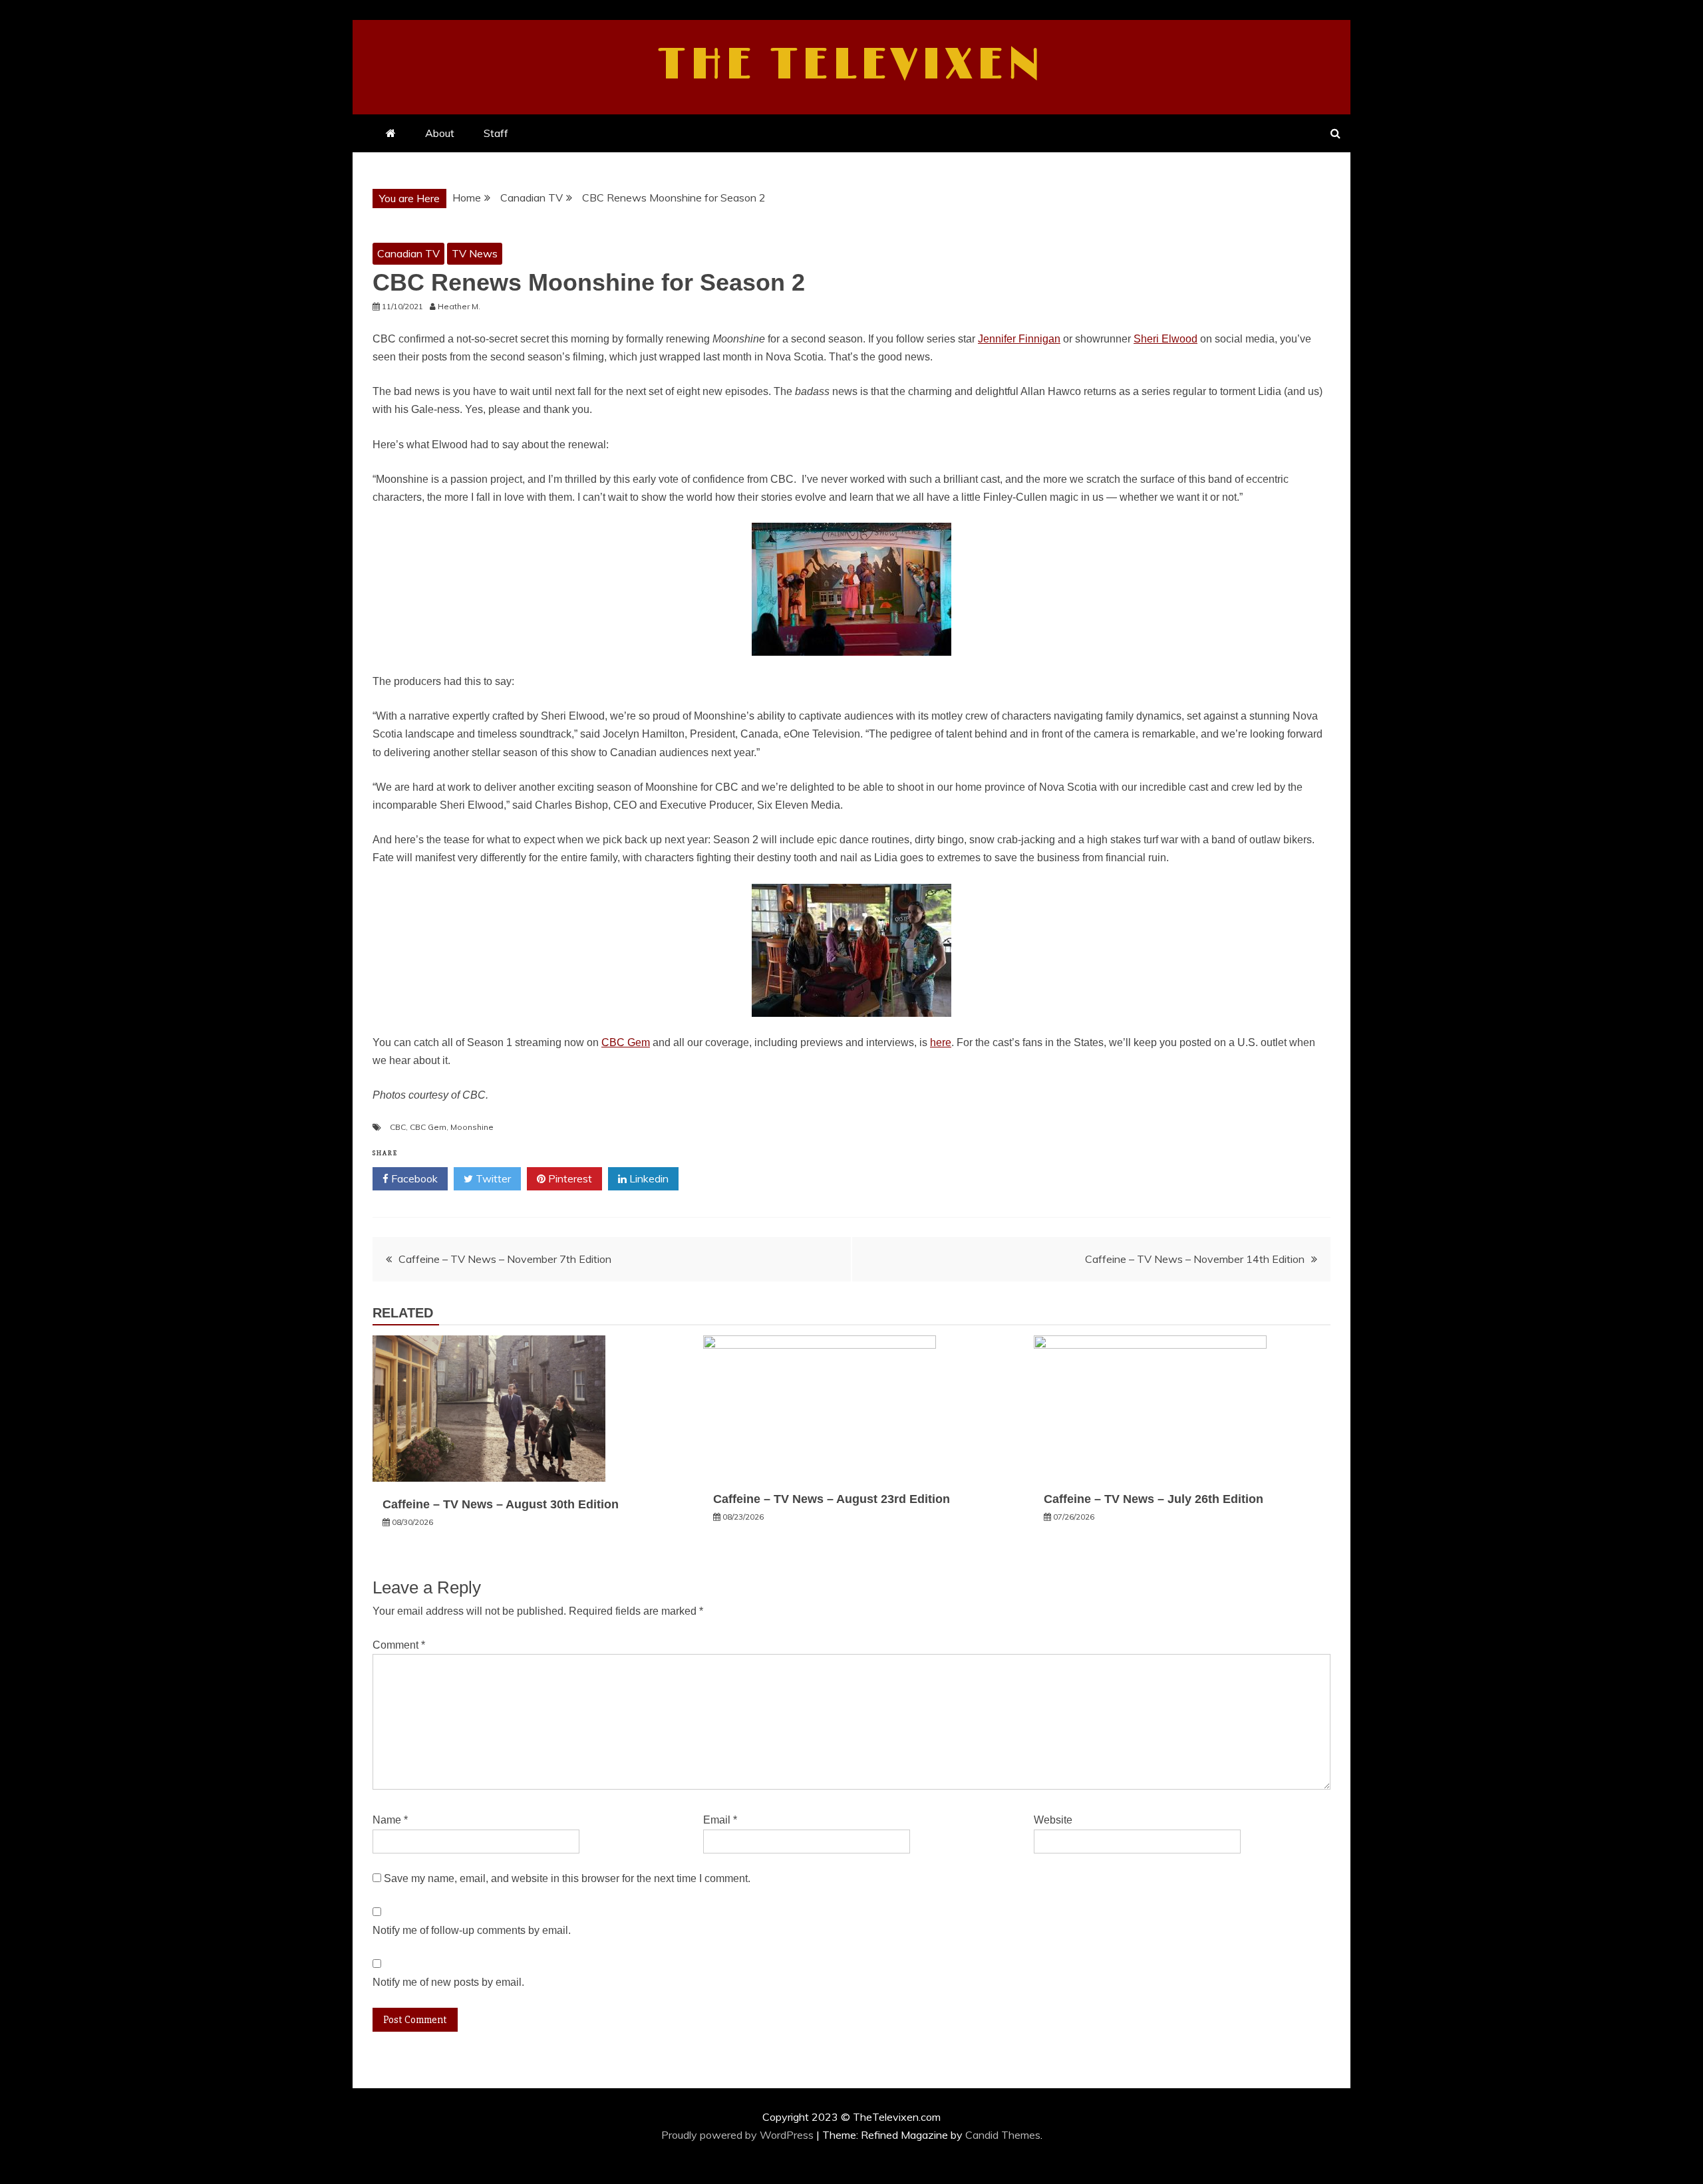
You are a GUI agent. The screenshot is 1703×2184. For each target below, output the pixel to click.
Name (390, 1820)
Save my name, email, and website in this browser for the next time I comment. (567, 1878)
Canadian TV (408, 253)
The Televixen (852, 65)
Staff (496, 133)
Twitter (492, 1178)
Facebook (413, 1178)
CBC (398, 1127)
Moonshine (472, 1127)
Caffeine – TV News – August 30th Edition (501, 1504)
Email (720, 1820)
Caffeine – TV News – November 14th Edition (1195, 1259)
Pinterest (569, 1178)
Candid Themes (1003, 2135)
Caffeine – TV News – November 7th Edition (505, 1259)
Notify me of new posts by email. (448, 1982)
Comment (399, 1645)
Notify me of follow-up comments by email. (472, 1930)
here (941, 1042)
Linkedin (648, 1178)
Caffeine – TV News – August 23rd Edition (832, 1499)
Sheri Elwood (1165, 339)
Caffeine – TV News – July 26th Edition (1154, 1499)
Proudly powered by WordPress (739, 2135)
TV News (475, 253)
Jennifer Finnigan (1019, 339)
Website (1053, 1820)
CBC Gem (626, 1042)
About (440, 133)
